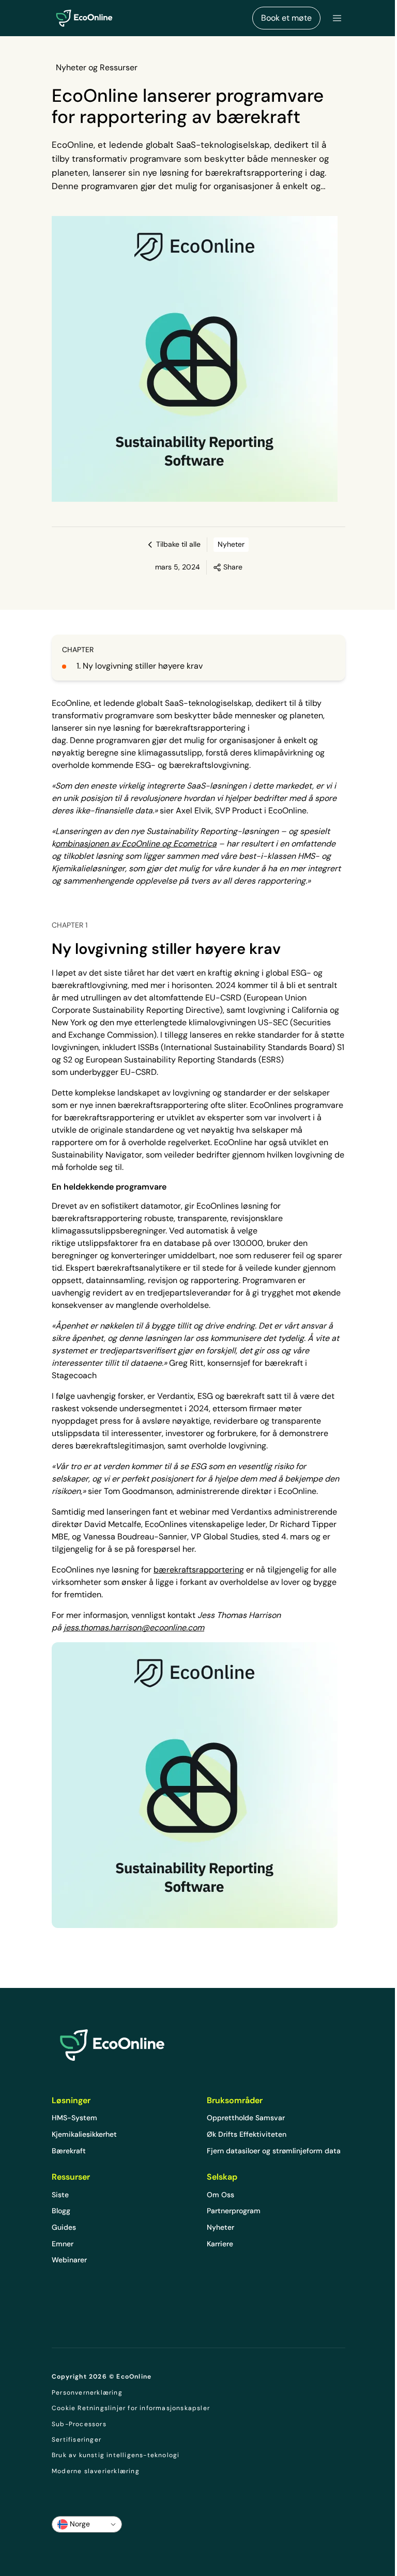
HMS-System (74, 2118)
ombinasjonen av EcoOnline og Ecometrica (136, 844)
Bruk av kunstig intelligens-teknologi (116, 2455)
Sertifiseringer (77, 2440)
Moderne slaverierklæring (96, 2471)
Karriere (220, 2244)
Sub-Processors (79, 2424)
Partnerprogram (234, 2211)
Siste (60, 2195)
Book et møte (286, 18)
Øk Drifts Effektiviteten (247, 2134)
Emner (63, 2244)
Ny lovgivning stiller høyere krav (143, 666)
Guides (64, 2227)
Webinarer (69, 2260)
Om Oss (220, 2195)
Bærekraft (69, 2151)
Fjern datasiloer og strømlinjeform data (274, 2151)
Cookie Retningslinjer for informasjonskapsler (131, 2408)
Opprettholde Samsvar (246, 2118)
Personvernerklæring (87, 2393)
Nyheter (220, 2227)
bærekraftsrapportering (199, 1570)
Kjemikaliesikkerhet (84, 2134)
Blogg (61, 2211)
